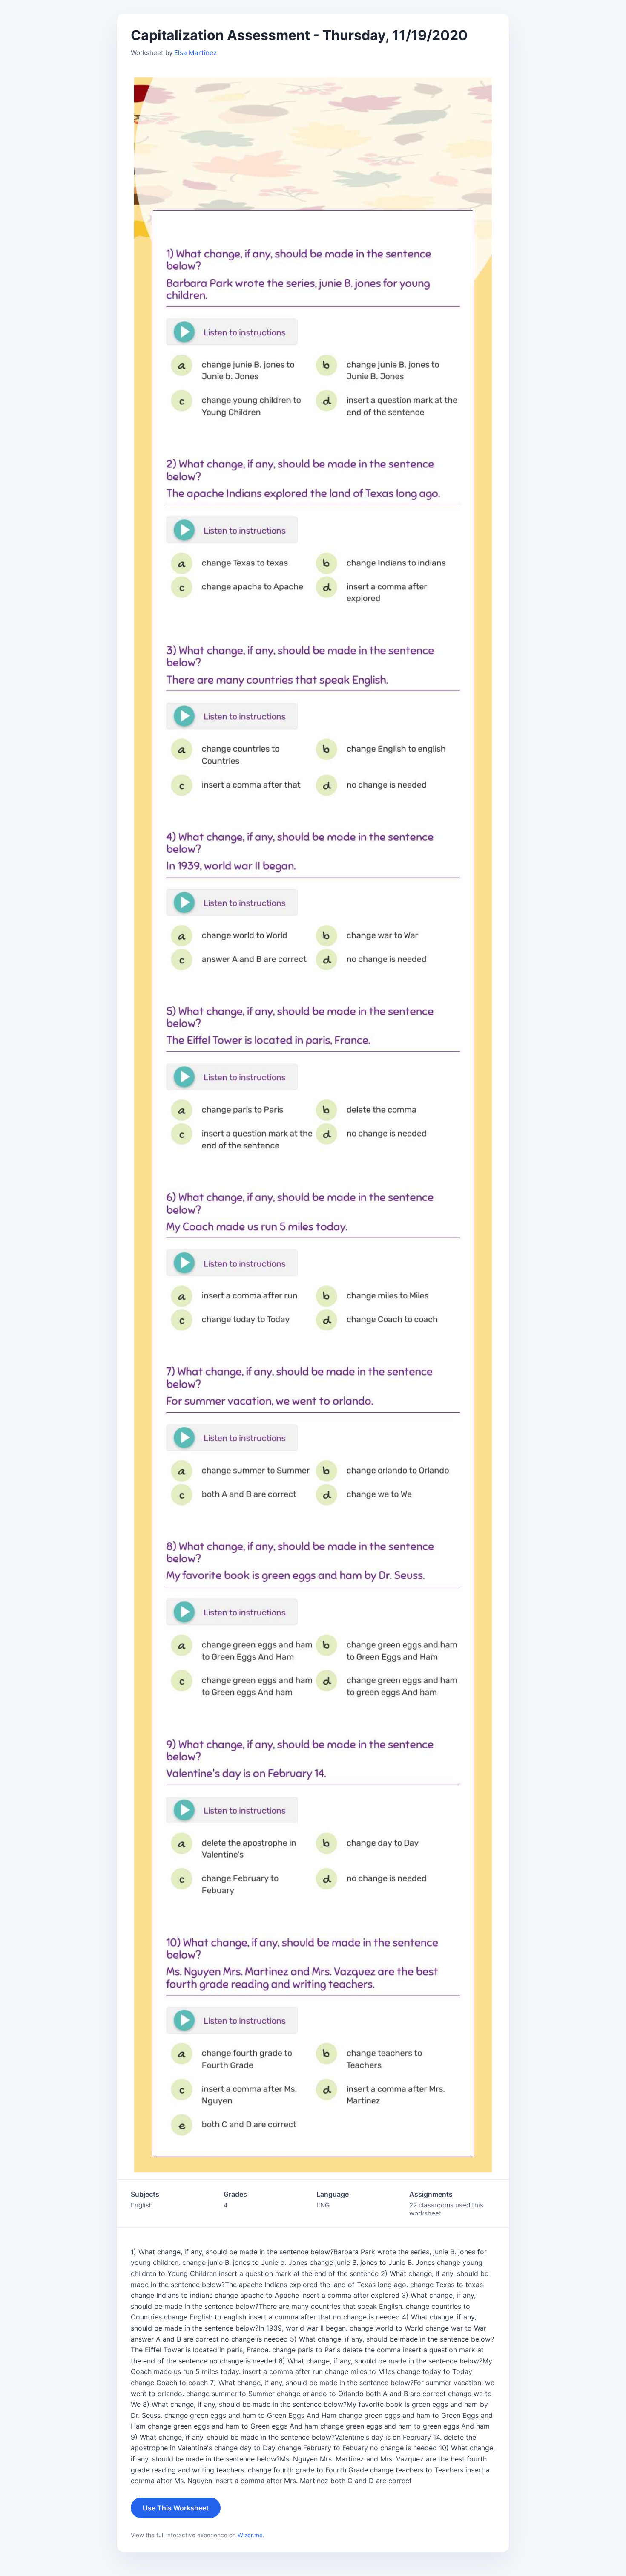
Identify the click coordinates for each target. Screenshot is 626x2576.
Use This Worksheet (176, 2508)
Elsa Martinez (195, 53)
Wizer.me (250, 2535)
